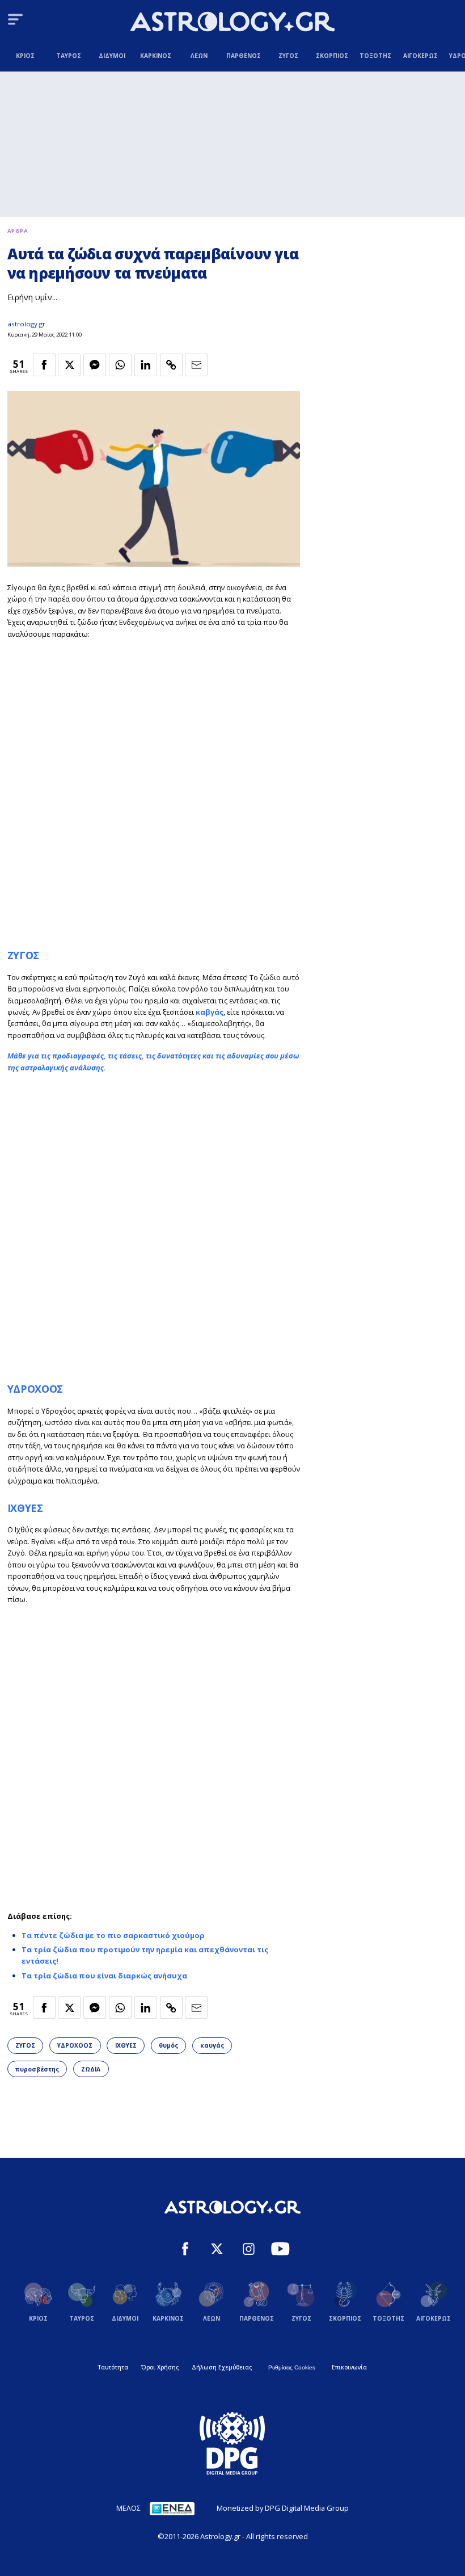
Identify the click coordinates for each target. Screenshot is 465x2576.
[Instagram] (249, 2250)
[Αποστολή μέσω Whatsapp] (120, 365)
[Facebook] (185, 2250)
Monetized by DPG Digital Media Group (283, 2508)
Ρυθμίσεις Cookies (292, 2367)
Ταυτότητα (113, 2367)
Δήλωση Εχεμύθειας (222, 2367)
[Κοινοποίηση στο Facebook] (44, 365)
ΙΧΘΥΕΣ (25, 1508)
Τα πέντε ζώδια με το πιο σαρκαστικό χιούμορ (113, 1935)
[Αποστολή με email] (196, 365)
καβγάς (210, 1012)
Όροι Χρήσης (160, 2367)
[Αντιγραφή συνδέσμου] (171, 365)
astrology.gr (26, 324)
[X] (217, 2250)
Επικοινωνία (349, 2367)
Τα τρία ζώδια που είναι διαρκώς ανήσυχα (104, 1976)
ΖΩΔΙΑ (91, 2069)
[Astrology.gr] (232, 23)
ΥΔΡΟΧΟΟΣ (35, 1389)
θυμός (168, 2045)
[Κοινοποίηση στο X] (69, 365)
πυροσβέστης (37, 2069)
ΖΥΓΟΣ (23, 955)
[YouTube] (280, 2250)
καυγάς (212, 2045)
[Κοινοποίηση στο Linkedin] (146, 365)
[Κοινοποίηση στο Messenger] (95, 365)
